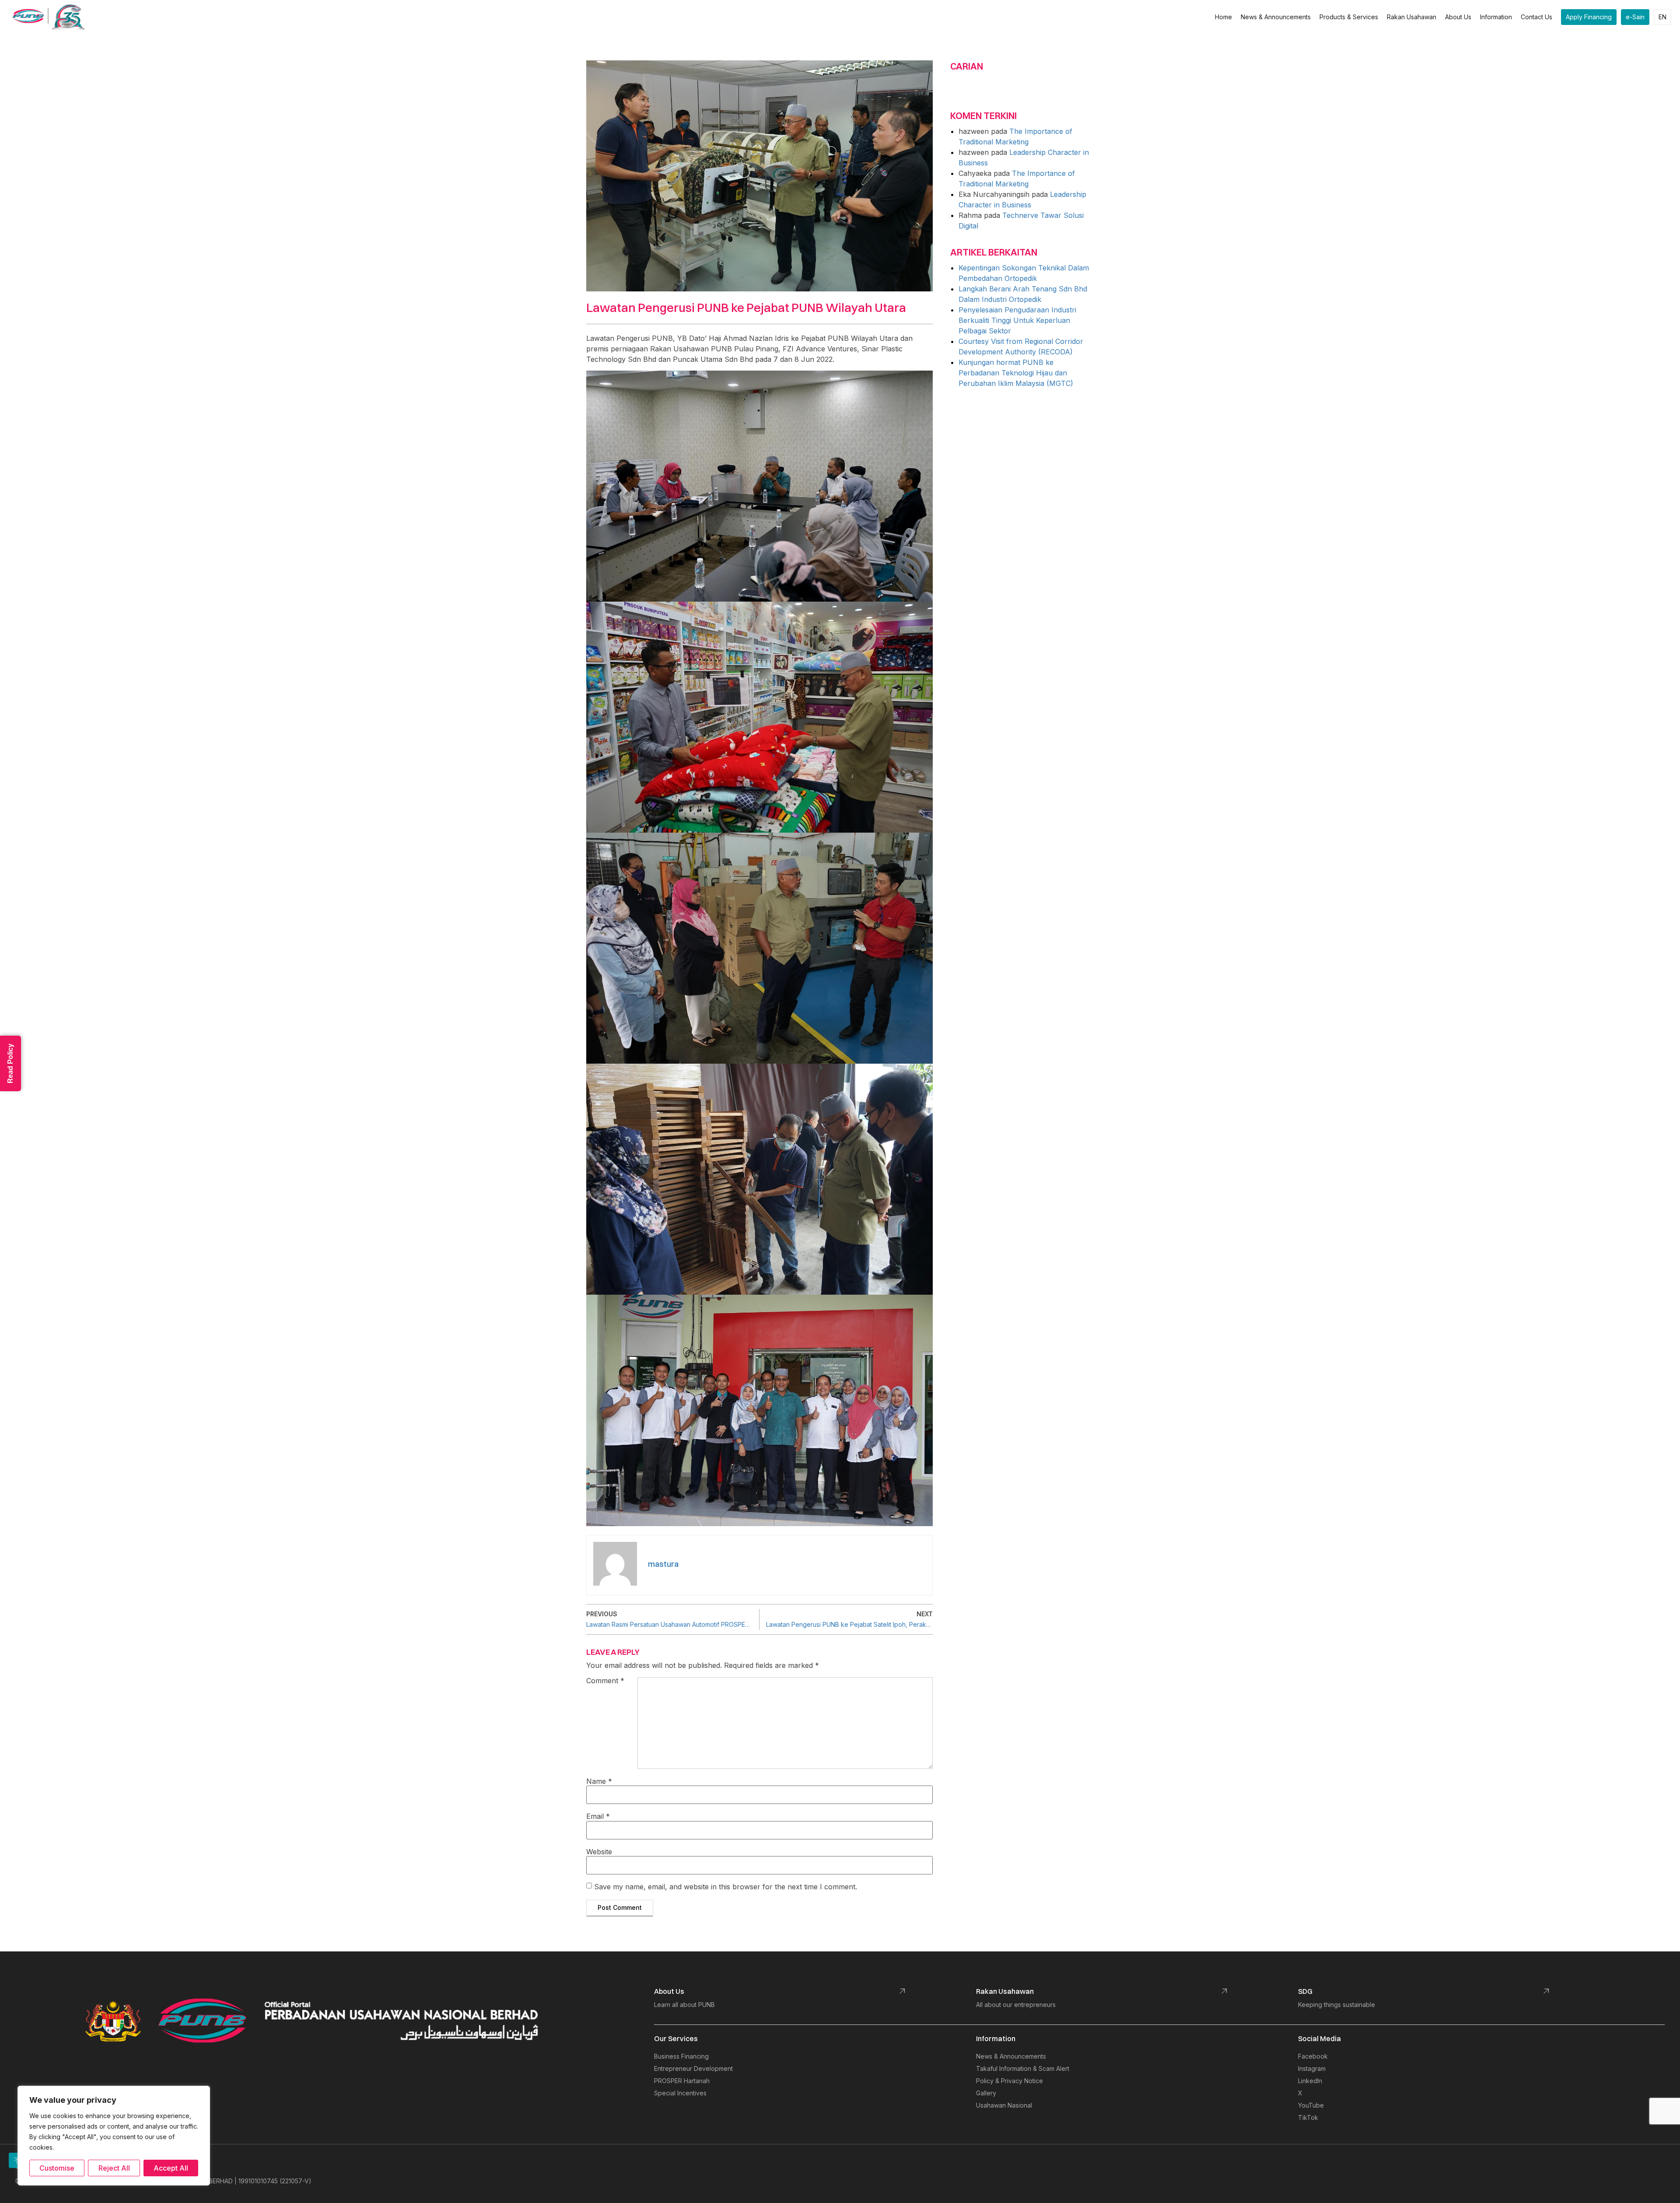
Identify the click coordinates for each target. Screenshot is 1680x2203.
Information (1496, 17)
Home (1223, 17)
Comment (605, 1681)
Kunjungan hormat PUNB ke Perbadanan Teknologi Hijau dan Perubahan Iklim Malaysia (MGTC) (1016, 373)
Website (599, 1852)
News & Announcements (1276, 17)
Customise (57, 2168)
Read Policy (10, 1063)
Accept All (171, 2168)
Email (598, 1816)
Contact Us (1536, 17)
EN (1662, 17)
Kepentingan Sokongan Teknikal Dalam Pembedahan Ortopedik (1024, 273)
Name (599, 1781)
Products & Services (1349, 17)
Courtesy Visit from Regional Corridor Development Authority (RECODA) (1021, 347)
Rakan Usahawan (1412, 17)
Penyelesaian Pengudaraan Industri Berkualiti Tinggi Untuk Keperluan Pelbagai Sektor (1017, 320)
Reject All (114, 2168)
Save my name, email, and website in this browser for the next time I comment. (726, 1887)
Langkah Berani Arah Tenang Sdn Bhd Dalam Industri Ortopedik (1023, 294)
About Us (1458, 17)
